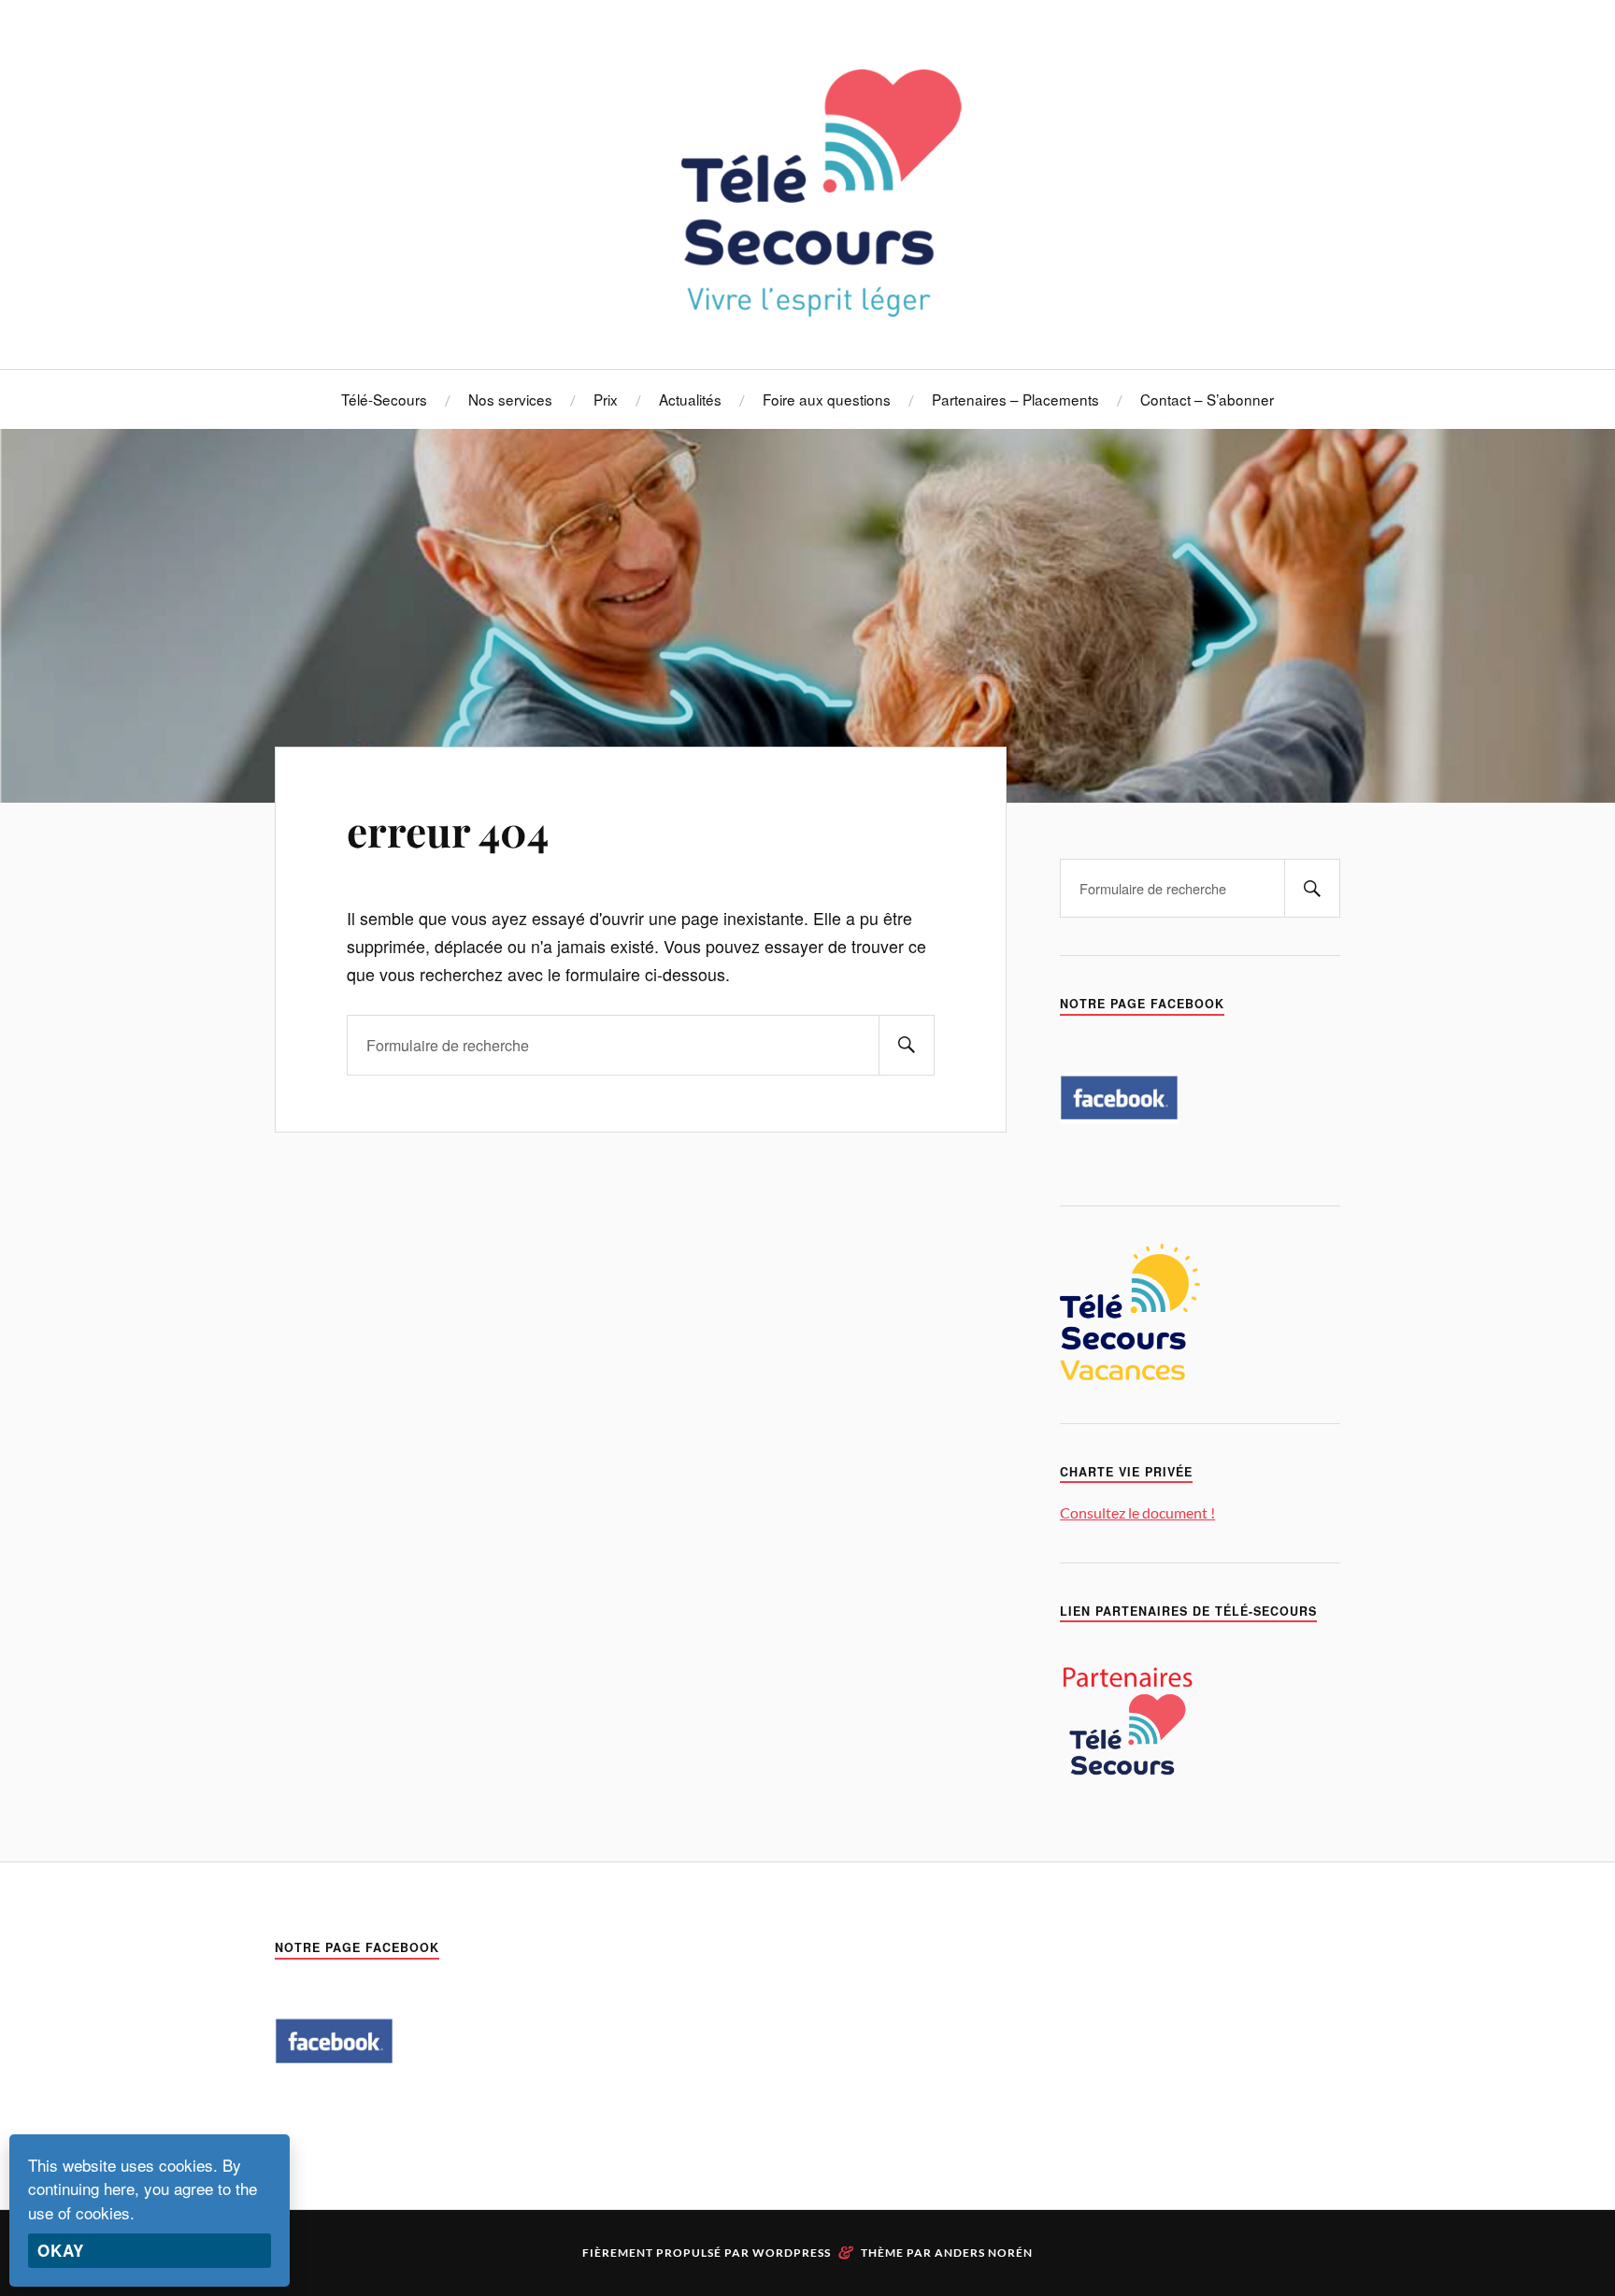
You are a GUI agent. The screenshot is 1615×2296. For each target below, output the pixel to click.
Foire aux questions (827, 399)
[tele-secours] (808, 313)
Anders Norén (984, 2253)
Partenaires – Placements (1015, 399)
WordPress (792, 2253)
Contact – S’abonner (1207, 399)
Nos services (510, 399)
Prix (606, 399)
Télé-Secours (384, 399)
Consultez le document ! (1137, 1512)
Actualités (690, 399)
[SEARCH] (907, 1045)
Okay (61, 2250)
